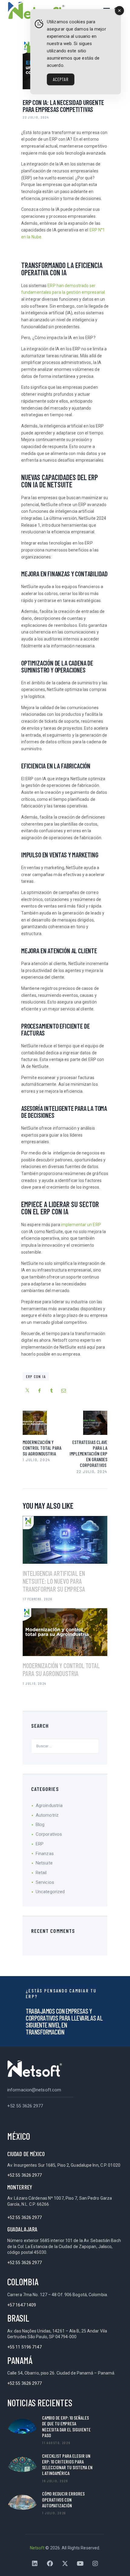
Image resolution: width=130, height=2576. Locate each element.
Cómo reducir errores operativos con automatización (63, 2499)
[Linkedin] (35, 2564)
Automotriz (47, 1815)
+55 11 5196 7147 (25, 2347)
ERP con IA (36, 1376)
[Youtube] (80, 2564)
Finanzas (45, 1854)
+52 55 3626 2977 (25, 2106)
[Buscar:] (65, 1746)
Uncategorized (50, 1892)
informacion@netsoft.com (34, 2090)
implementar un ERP (81, 1225)
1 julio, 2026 (54, 2513)
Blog (40, 1825)
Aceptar (61, 79)
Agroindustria (49, 1805)
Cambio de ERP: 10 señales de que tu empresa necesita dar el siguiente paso (66, 2426)
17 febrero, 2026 (37, 1599)
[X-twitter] (65, 2564)
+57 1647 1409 (22, 2305)
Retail (41, 1873)
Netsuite (44, 1863)
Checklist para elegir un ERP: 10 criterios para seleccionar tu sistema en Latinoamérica (67, 2465)
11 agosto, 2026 (56, 2443)
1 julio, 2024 (35, 1683)
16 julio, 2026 (55, 2481)
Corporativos (49, 1834)
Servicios (45, 1882)
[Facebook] (50, 2564)
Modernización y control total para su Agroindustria (61, 1669)
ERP (40, 1844)
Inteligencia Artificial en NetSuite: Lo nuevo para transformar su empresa (54, 1581)
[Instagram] (95, 2564)
